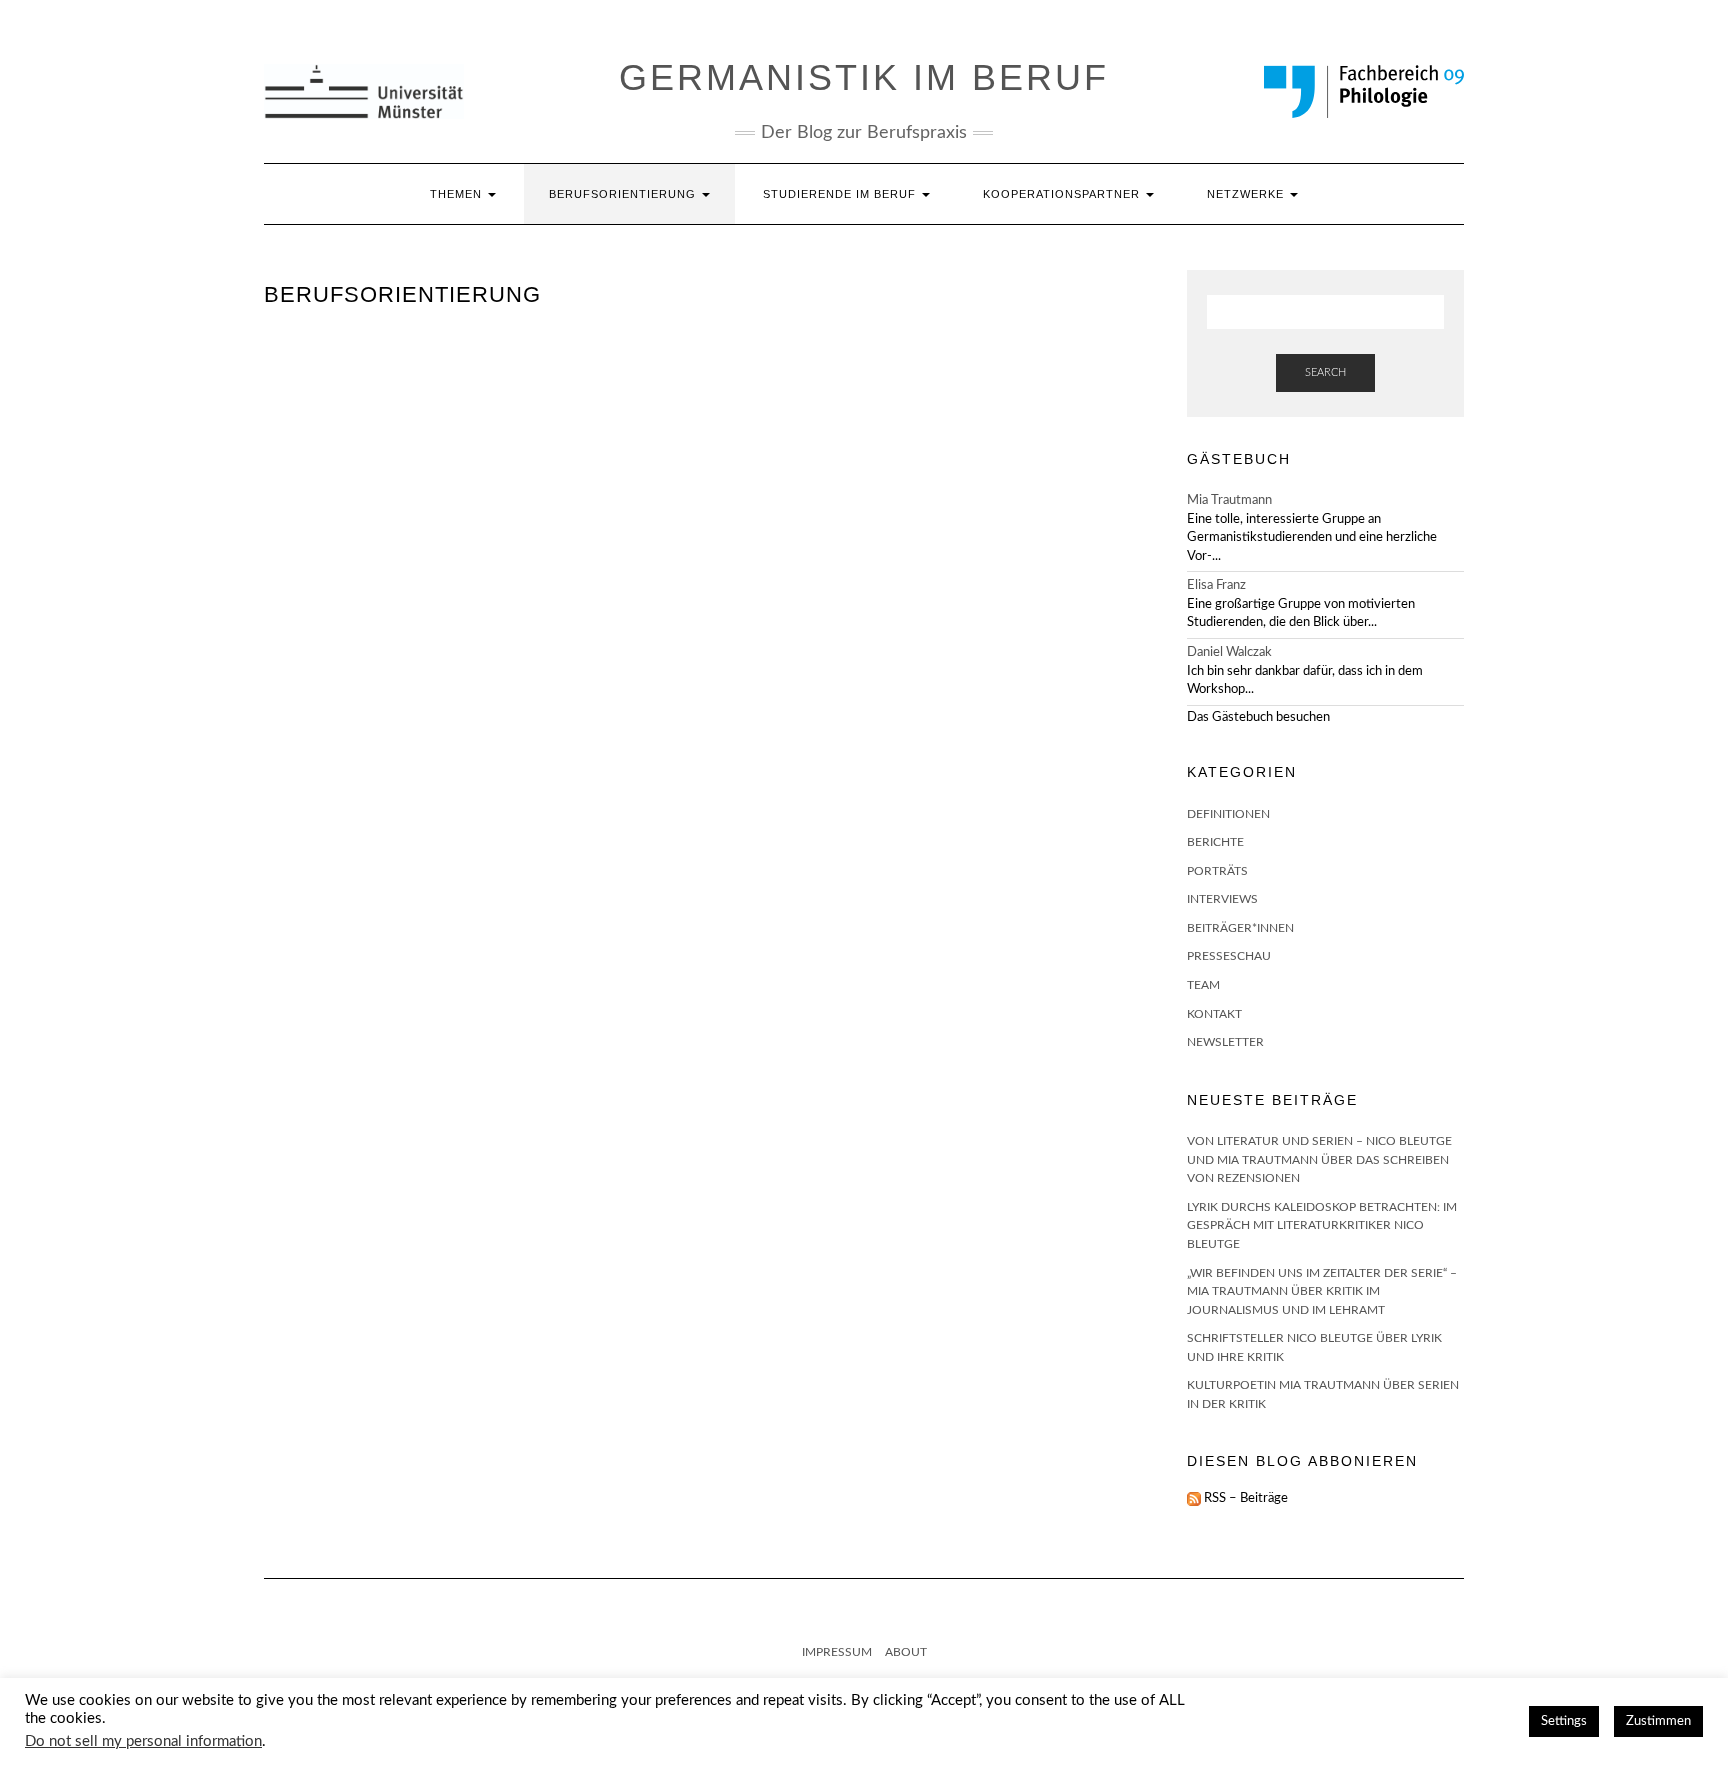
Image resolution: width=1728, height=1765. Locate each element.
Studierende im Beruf (841, 194)
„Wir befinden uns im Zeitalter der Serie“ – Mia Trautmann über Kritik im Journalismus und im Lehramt (1322, 1291)
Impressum (837, 1652)
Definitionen (1228, 814)
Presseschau (1229, 956)
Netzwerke (1247, 194)
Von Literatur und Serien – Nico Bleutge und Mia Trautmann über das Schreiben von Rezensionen (1319, 1159)
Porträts (1217, 871)
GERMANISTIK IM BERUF (864, 77)
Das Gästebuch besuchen (1258, 717)
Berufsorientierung (624, 194)
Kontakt (1214, 1014)
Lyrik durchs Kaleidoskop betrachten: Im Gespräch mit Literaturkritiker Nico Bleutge (1322, 1225)
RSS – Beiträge (1244, 1498)
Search (1325, 372)
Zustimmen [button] (1658, 1721)
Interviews (1222, 899)
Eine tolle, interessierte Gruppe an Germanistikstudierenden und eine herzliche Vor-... (1312, 538)
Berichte (1215, 842)
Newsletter (1225, 1042)
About (906, 1652)
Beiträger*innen (1240, 928)
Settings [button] (1564, 1721)
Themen (458, 194)
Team (1203, 985)
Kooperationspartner (1063, 194)
